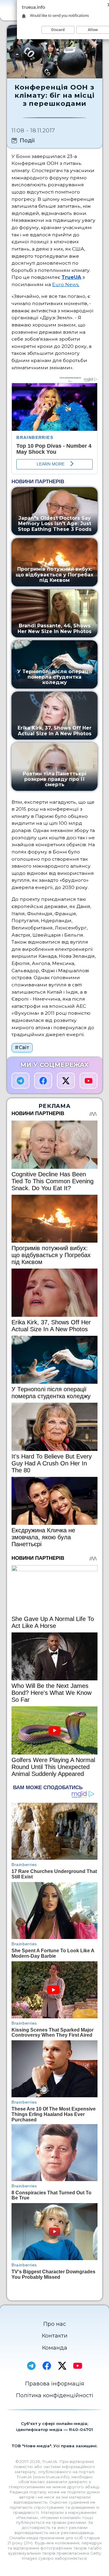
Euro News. (66, 284)
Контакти (55, 2336)
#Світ (22, 1047)
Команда (55, 2348)
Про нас (55, 2324)
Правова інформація (55, 2384)
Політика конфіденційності (55, 2395)
